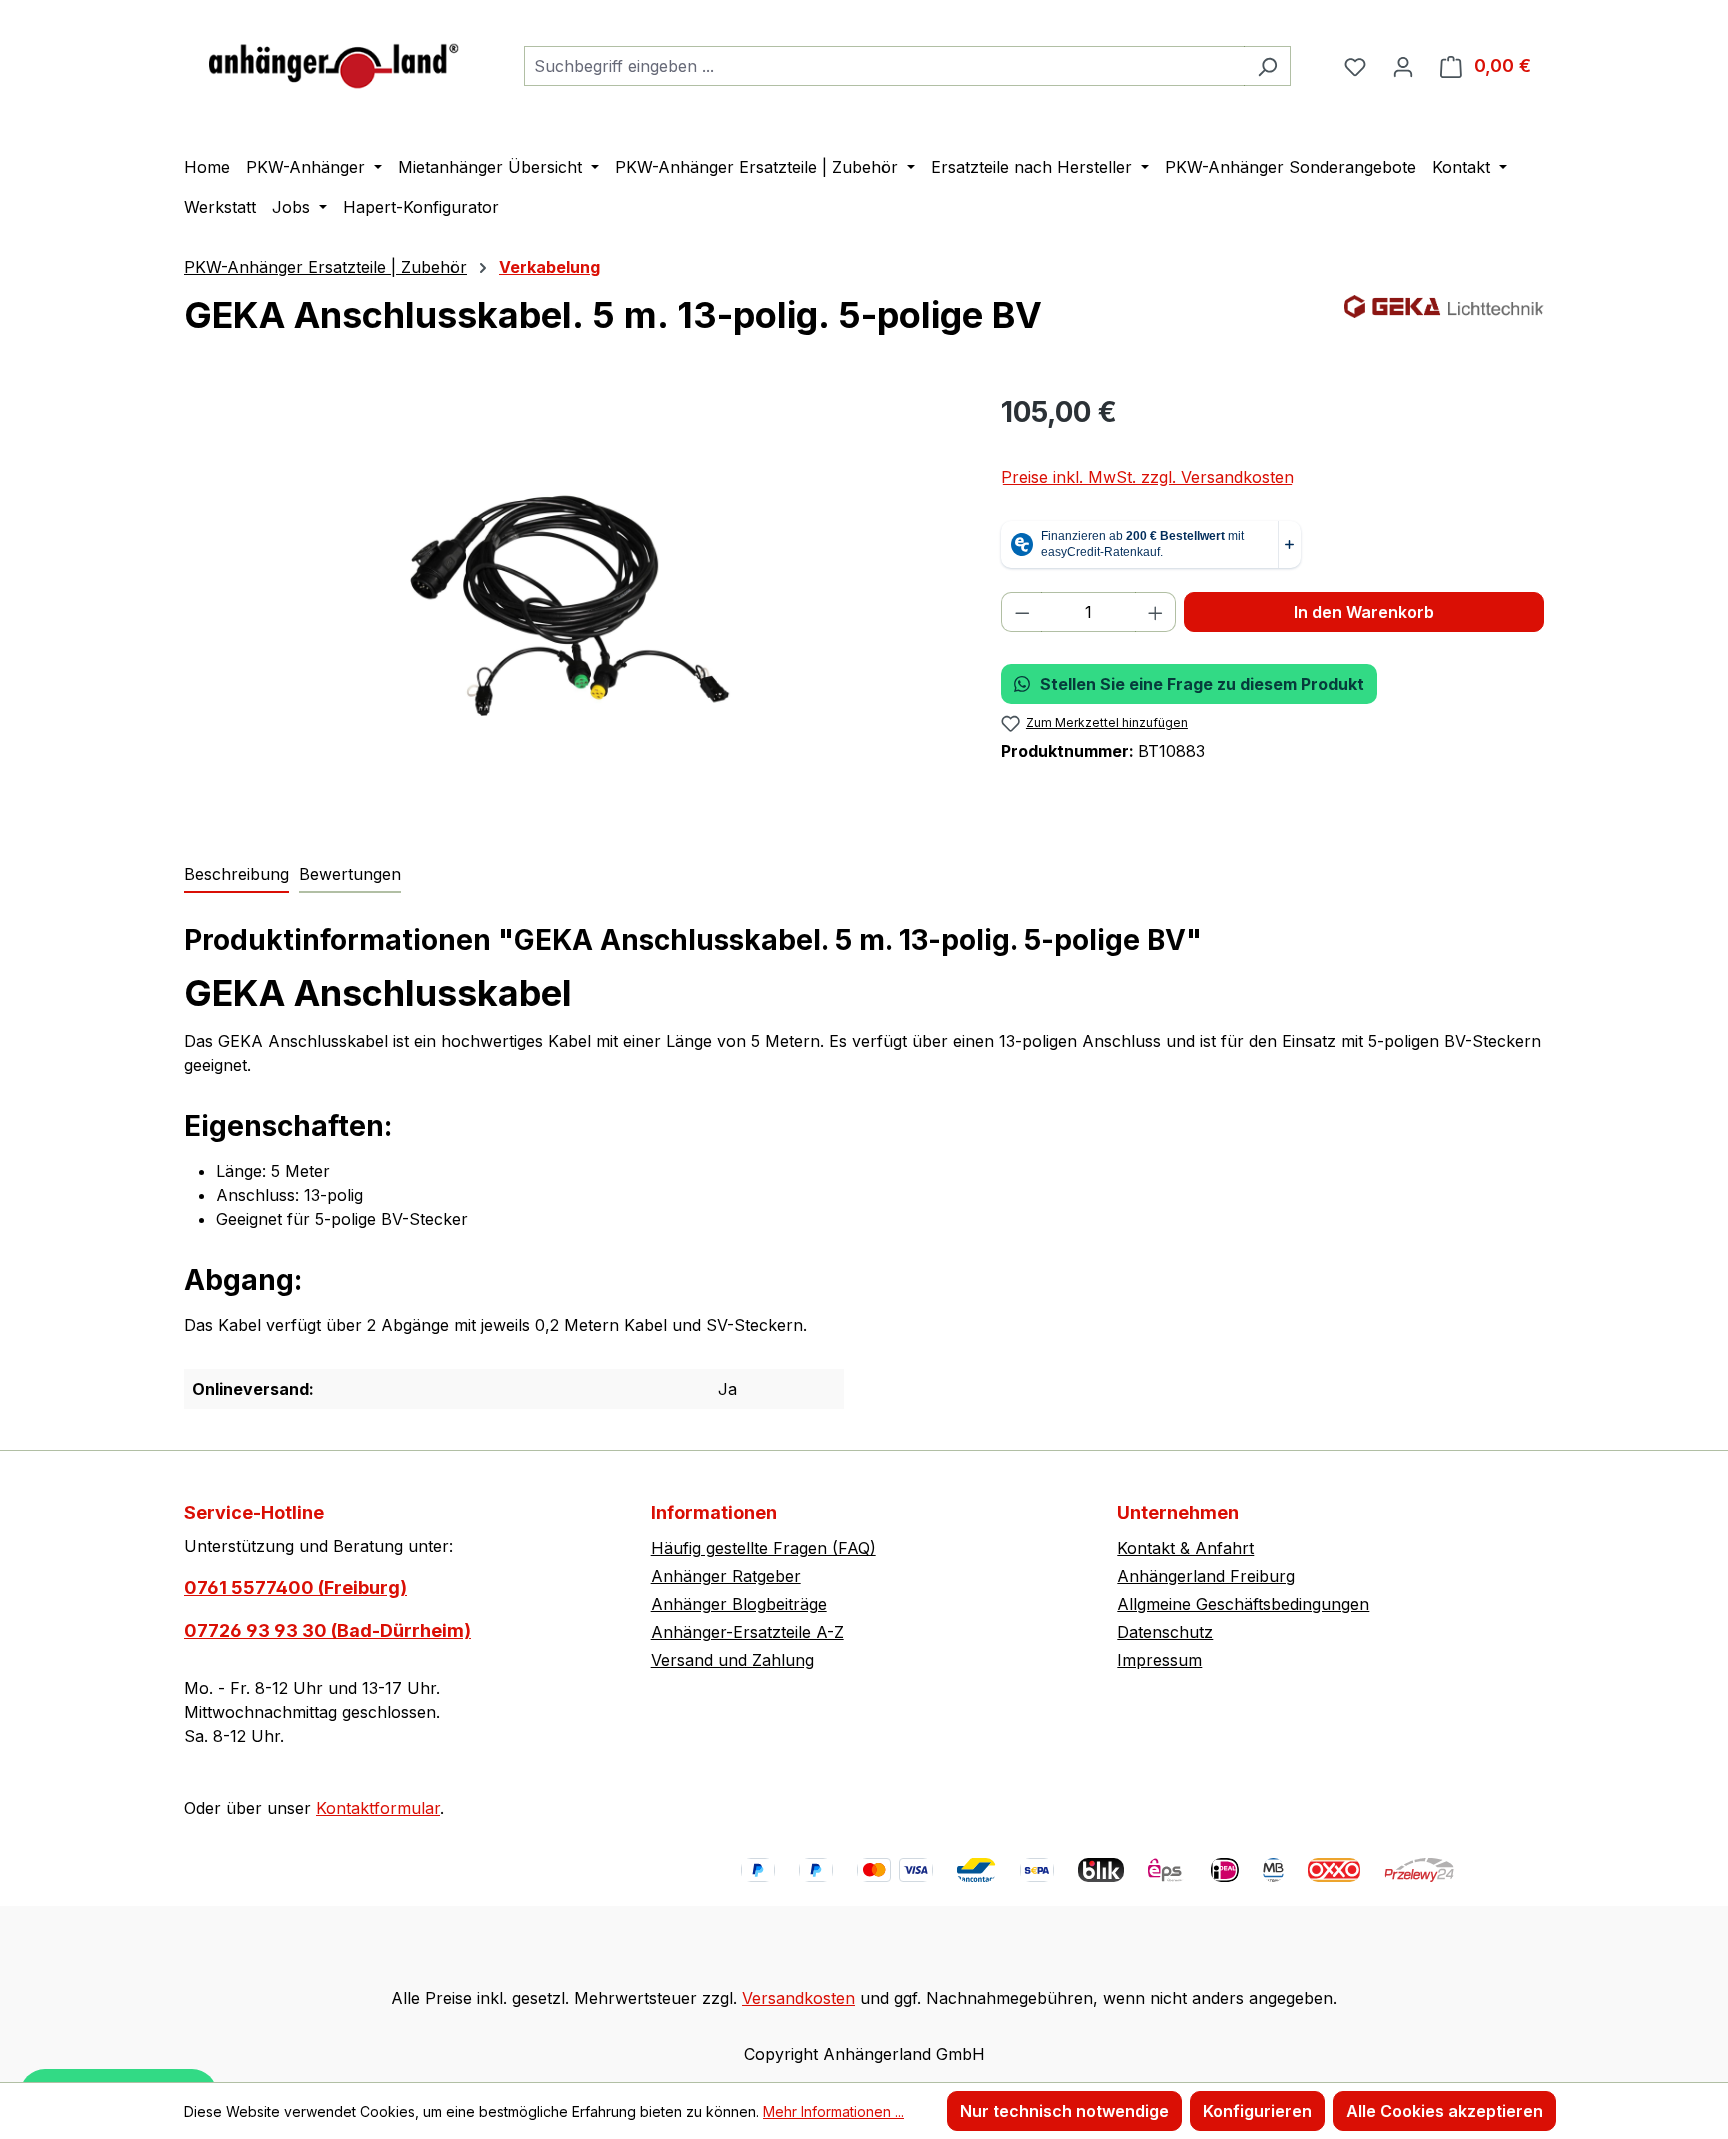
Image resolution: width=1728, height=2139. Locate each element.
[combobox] (884, 66)
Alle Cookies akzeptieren (1444, 2111)
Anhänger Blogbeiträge (739, 1604)
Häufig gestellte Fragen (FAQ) (763, 1548)
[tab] (236, 875)
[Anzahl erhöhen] (1156, 612)
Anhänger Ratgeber (726, 1576)
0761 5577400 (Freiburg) (295, 1587)
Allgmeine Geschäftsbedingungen (1243, 1604)
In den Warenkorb (1364, 612)
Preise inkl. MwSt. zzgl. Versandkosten (1147, 477)
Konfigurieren (1257, 2111)
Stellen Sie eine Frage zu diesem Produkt (1202, 684)
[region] (572, 606)
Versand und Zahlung (732, 1660)
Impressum (1159, 1660)
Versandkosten (798, 1998)
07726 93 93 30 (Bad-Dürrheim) (327, 1630)
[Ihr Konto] (1403, 66)
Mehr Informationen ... (833, 2111)
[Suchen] (1267, 66)
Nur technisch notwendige (1064, 2111)
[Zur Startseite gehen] (334, 61)
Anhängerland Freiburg (1206, 1576)
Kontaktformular (378, 1808)
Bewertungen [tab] (350, 874)
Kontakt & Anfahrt (1185, 1548)
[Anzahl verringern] (1022, 612)
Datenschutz (1165, 1632)
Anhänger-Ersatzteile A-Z (747, 1632)
